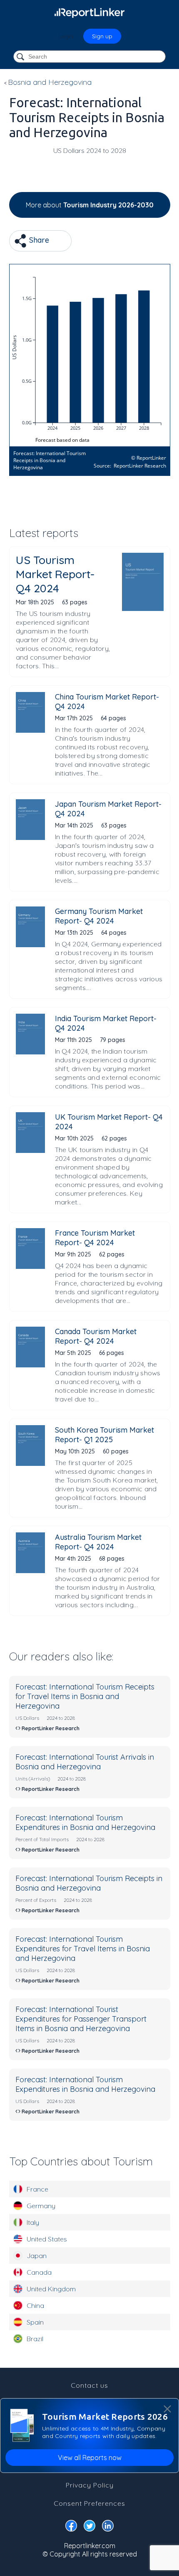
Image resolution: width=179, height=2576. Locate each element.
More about (90, 205)
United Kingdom (51, 2289)
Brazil (35, 2339)
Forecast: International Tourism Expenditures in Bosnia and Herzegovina (85, 1822)
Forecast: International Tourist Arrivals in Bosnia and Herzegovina (85, 1762)
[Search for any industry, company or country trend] (21, 57)
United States (47, 2239)
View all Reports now (90, 2458)
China (35, 2305)
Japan (37, 2256)
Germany (41, 2206)
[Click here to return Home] (89, 12)
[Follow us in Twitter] (89, 2527)
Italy (33, 2222)
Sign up (102, 36)
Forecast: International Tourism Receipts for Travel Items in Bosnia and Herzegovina (85, 1696)
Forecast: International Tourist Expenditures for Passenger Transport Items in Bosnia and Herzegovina (81, 2019)
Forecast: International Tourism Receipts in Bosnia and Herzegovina (89, 1883)
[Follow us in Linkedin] (108, 2527)
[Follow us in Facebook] (71, 2527)
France (37, 2189)
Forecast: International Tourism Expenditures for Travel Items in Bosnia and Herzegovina (83, 1949)
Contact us (89, 2385)
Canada (39, 2272)
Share (38, 240)
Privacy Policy (90, 2485)
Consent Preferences (89, 2503)
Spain (35, 2322)
